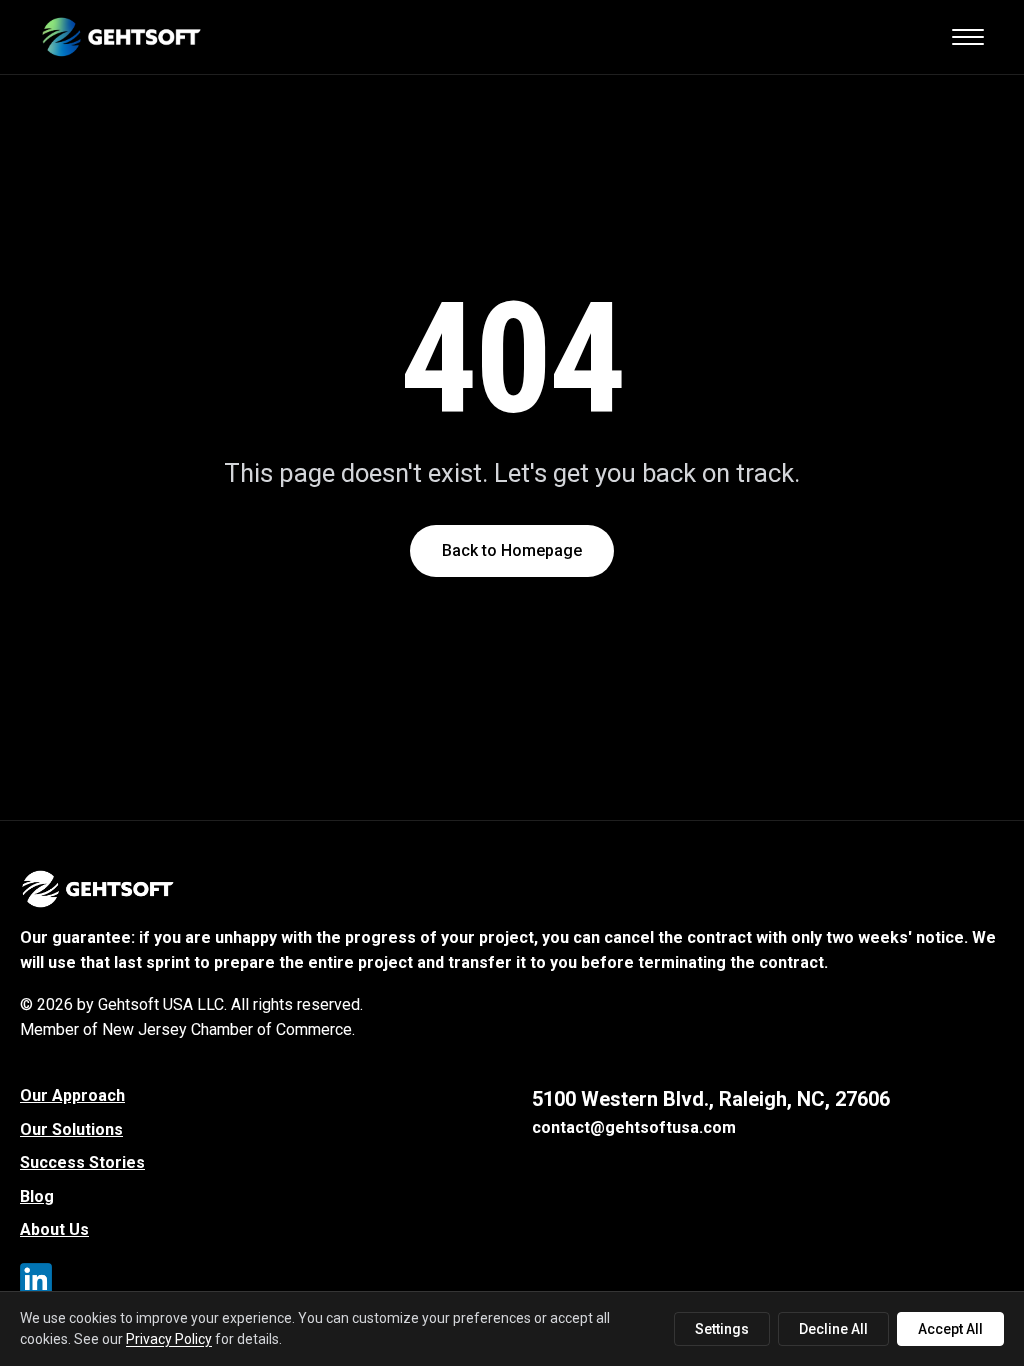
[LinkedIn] (40, 1283)
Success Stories (82, 1162)
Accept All (950, 1329)
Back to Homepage (512, 550)
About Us (54, 1229)
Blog (37, 1196)
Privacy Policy (169, 1339)
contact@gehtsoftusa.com (634, 1127)
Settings (722, 1329)
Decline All (833, 1329)
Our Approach (72, 1095)
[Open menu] (968, 37)
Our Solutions (71, 1129)
